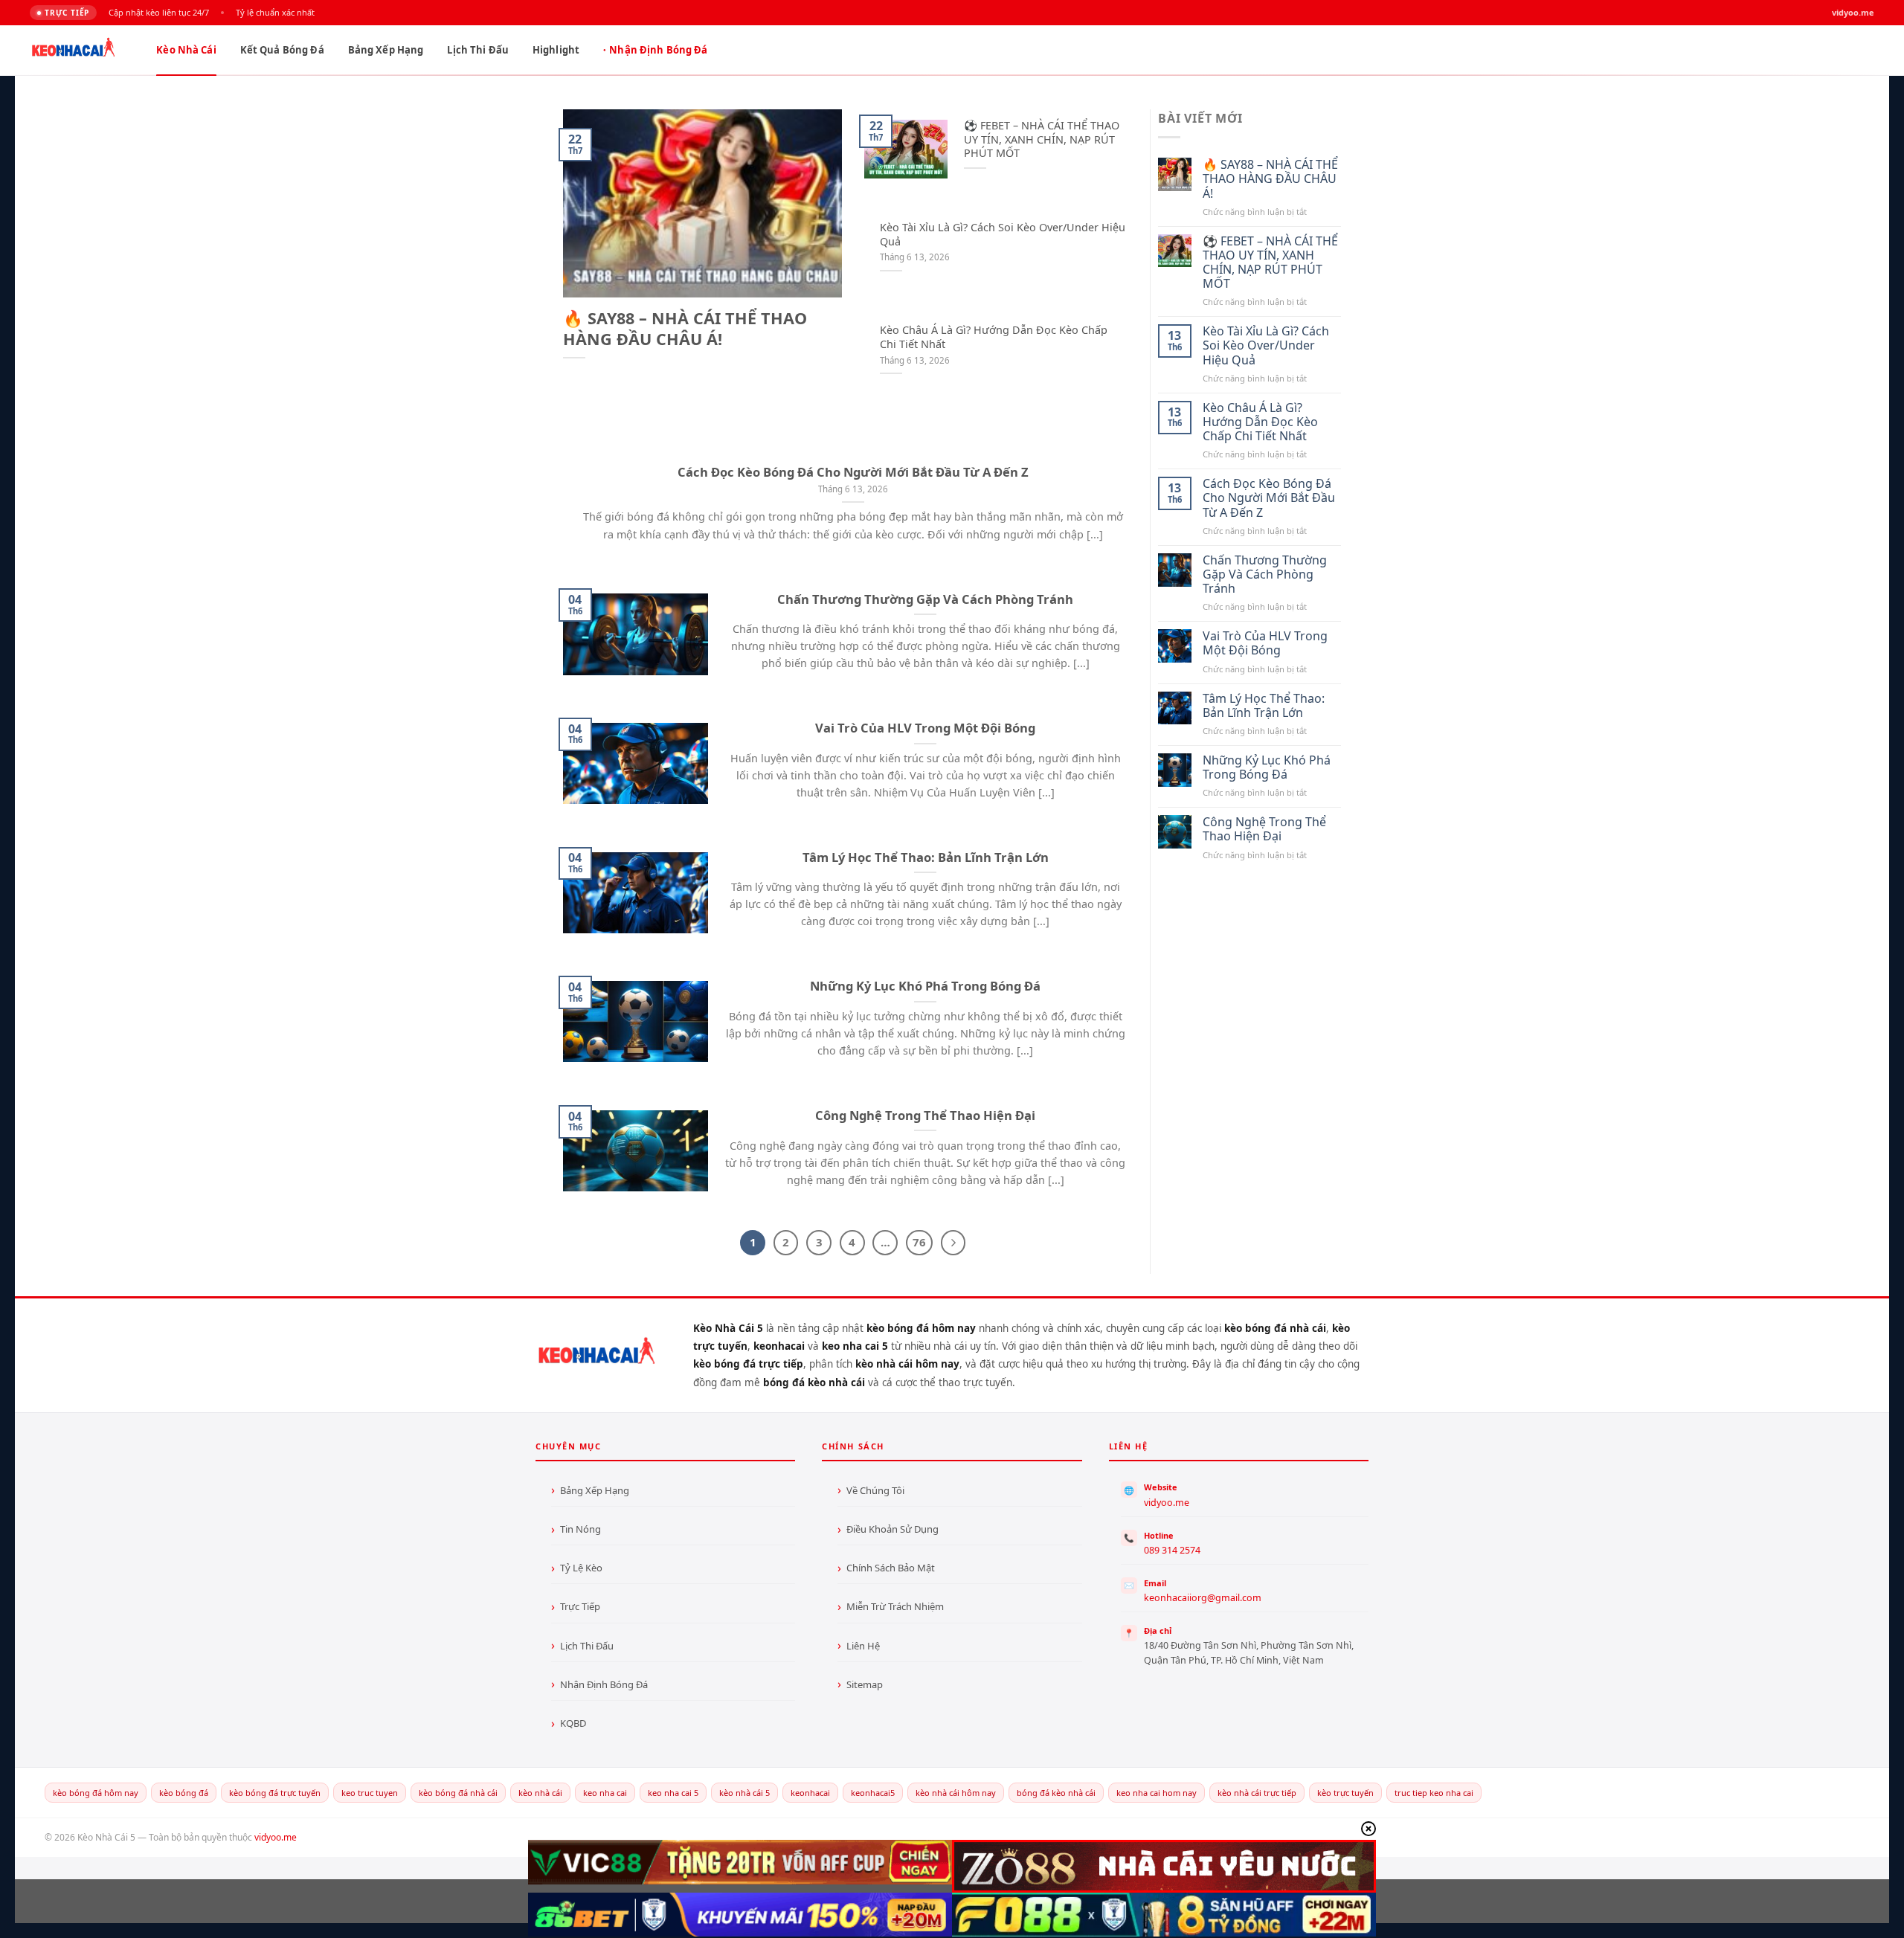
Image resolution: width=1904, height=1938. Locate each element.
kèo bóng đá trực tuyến (275, 1793)
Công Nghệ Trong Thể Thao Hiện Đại (925, 1116)
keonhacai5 (873, 1793)
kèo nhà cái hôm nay (956, 1793)
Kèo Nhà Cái (186, 50)
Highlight (556, 50)
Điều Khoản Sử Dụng (892, 1529)
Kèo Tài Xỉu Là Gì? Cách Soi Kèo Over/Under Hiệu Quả (1003, 235)
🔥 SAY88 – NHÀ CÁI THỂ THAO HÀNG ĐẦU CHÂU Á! (685, 329)
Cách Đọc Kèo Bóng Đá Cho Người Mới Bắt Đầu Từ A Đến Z (853, 472)
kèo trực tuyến (1345, 1793)
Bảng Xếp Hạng (386, 50)
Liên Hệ (863, 1646)
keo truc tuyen (370, 1793)
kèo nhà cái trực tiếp (1257, 1793)
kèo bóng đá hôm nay (96, 1793)
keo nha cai (605, 1793)
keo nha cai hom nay (1157, 1793)
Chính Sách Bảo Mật (891, 1568)
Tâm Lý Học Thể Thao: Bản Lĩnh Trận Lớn (926, 857)
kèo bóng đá (184, 1793)
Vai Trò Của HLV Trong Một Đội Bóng (925, 728)
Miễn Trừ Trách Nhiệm (895, 1606)
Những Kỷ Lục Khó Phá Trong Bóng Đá (925, 986)
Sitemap (865, 1684)
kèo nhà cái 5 (744, 1793)
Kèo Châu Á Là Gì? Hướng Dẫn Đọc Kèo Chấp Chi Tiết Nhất (994, 337)
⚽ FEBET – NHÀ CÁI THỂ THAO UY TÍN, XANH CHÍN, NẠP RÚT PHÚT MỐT (1042, 139)
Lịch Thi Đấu (478, 50)
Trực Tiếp (580, 1606)
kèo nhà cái (540, 1793)
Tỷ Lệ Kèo (581, 1568)
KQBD (573, 1723)
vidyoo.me (1167, 1503)
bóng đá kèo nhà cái (1056, 1793)
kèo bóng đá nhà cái (458, 1793)
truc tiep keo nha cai (1434, 1793)
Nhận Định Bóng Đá (658, 50)
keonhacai (810, 1793)
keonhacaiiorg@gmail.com (1203, 1598)
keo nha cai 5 (673, 1793)
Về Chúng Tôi (875, 1490)
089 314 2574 (1172, 1550)
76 (919, 1242)
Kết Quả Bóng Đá (282, 50)
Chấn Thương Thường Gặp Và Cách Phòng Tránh (925, 599)
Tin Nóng (580, 1529)
